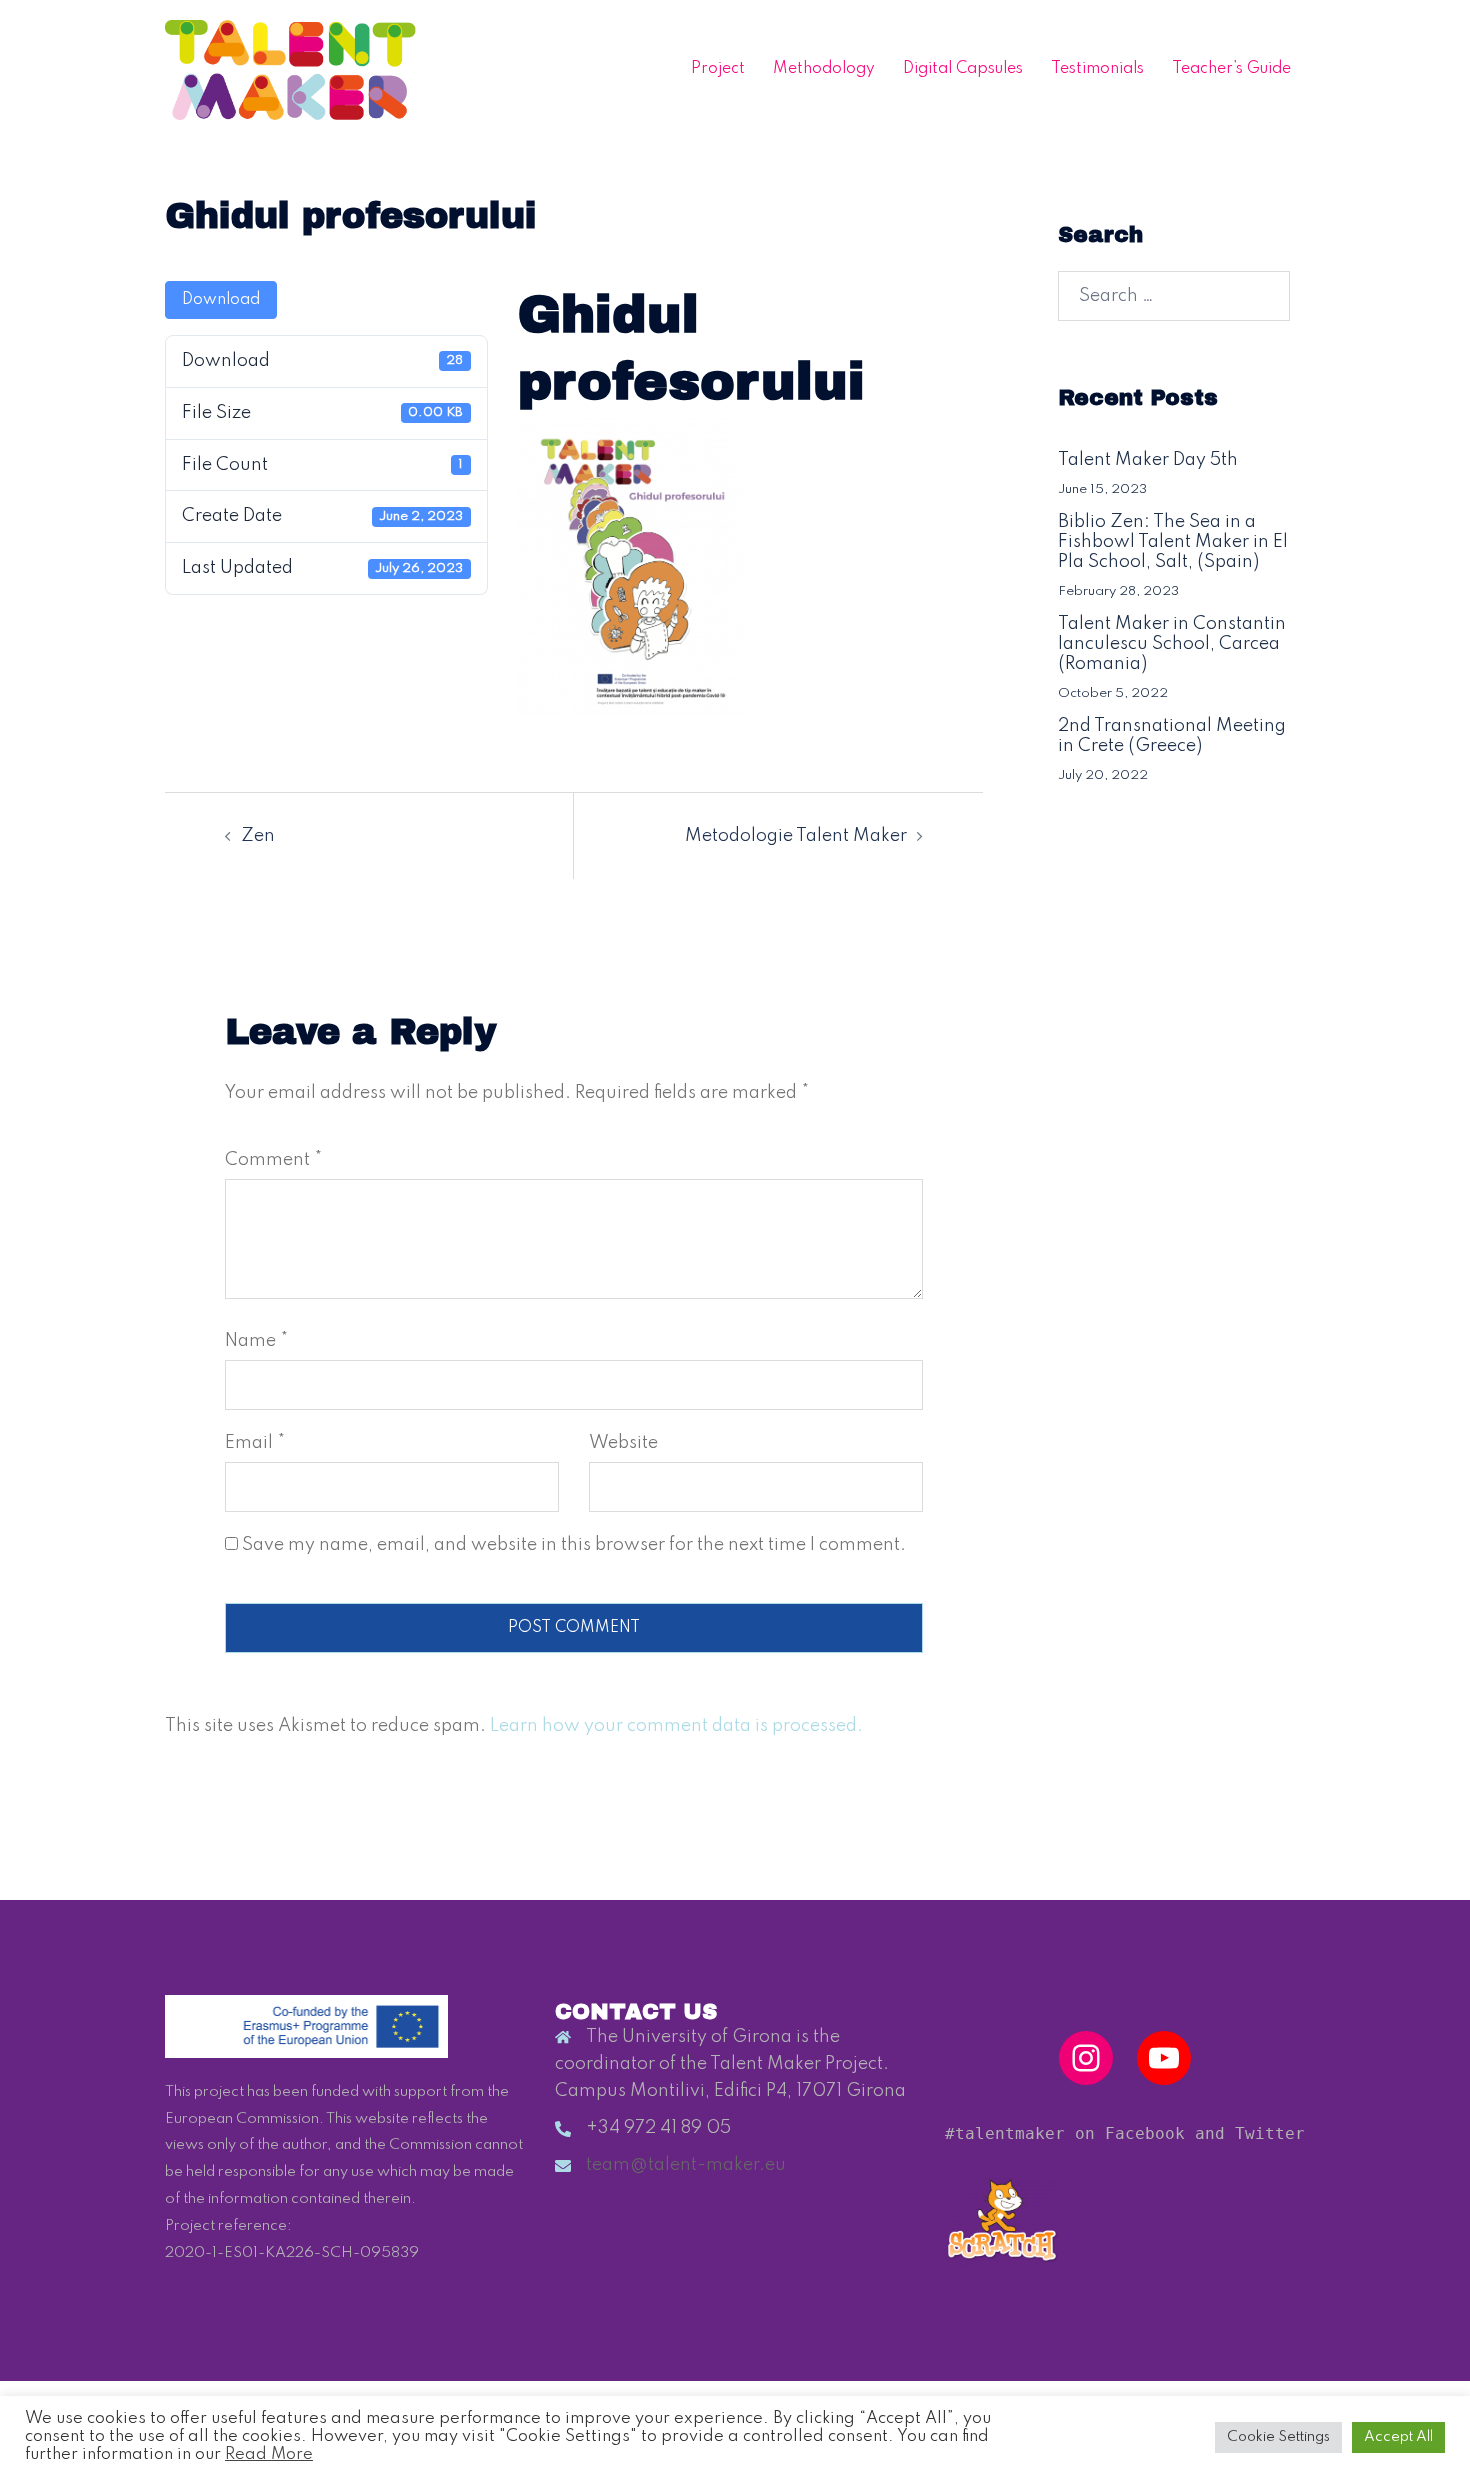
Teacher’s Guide (1231, 69)
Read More (269, 2454)
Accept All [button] (1398, 2437)
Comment (273, 1160)
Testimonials (1097, 69)
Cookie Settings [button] (1278, 2437)
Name (256, 1341)
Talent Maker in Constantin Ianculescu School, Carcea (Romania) (1172, 644)
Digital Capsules (963, 69)
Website (623, 1443)
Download (221, 300)
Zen (258, 836)
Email (255, 1443)
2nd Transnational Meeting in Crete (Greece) (1172, 736)
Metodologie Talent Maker (796, 836)
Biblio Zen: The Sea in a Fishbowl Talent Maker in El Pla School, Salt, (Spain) (1173, 542)
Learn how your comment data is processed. (676, 1726)
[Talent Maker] (290, 69)
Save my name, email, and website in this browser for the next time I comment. (574, 1545)
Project (718, 69)
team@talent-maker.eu (686, 2165)
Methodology (824, 69)
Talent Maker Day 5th (1148, 460)
